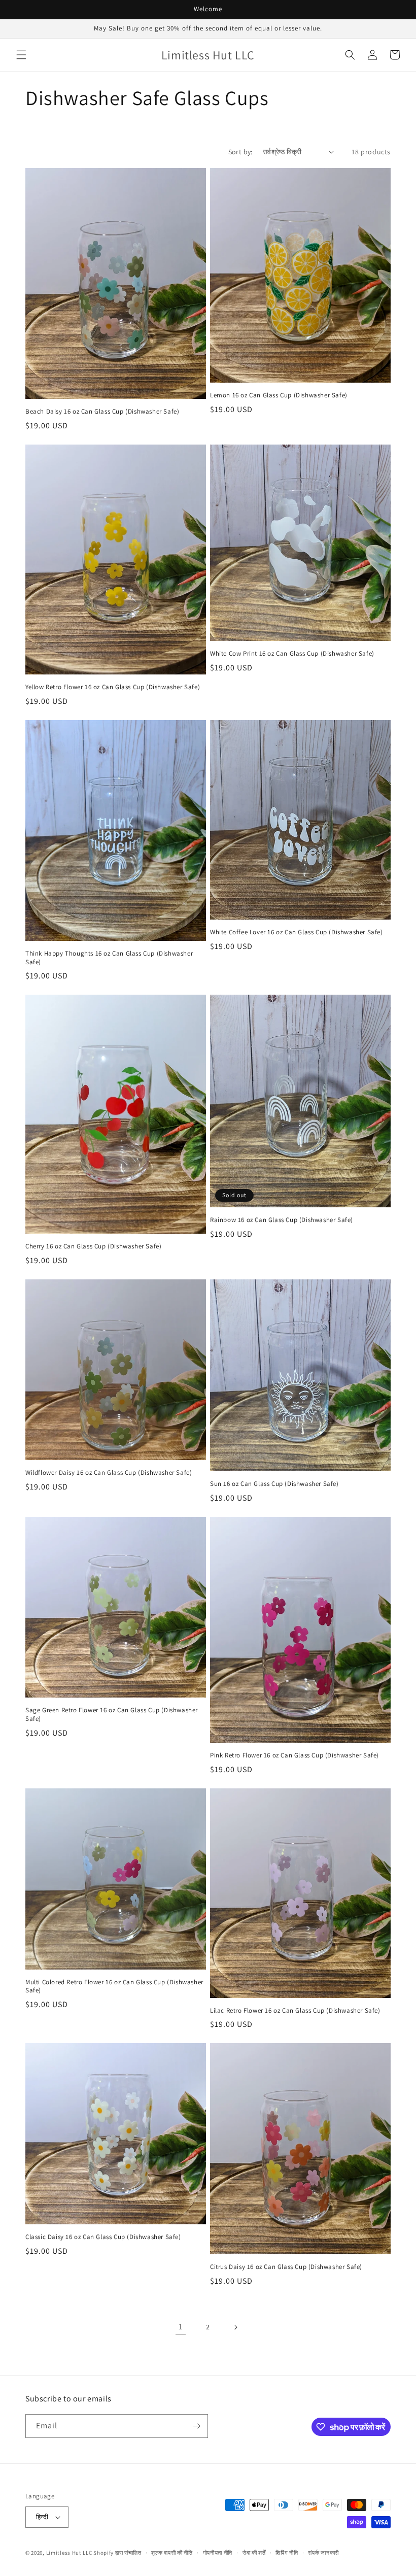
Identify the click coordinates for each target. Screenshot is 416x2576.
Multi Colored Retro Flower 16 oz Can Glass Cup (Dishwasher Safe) (114, 1987)
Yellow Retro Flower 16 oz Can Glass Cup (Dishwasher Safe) (113, 687)
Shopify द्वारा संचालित (117, 2553)
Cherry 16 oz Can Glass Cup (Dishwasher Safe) (93, 1246)
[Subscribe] (196, 2426)
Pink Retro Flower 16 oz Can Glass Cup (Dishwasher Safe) (294, 1755)
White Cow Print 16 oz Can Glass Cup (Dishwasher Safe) (292, 654)
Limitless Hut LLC (69, 2553)
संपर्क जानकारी (323, 2553)
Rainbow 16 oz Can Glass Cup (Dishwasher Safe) (282, 1220)
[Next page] (235, 2327)
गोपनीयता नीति (218, 2553)
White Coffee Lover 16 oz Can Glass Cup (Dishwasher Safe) (297, 932)
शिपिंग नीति (287, 2553)
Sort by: (240, 152)
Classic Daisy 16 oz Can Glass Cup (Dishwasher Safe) (103, 2237)
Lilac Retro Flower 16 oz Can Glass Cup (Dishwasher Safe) (295, 2011)
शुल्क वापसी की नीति (172, 2553)
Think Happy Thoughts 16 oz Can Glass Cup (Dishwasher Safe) (109, 958)
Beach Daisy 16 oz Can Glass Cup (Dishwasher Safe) (102, 412)
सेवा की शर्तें (254, 2553)
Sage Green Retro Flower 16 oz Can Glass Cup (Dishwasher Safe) (112, 1715)
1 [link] (181, 2327)
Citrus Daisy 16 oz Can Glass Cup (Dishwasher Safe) (286, 2267)
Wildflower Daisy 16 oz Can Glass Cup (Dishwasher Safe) (109, 1473)
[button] (21, 55)
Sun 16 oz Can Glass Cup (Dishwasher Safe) (274, 1484)
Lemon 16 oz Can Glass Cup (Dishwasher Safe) (279, 395)
